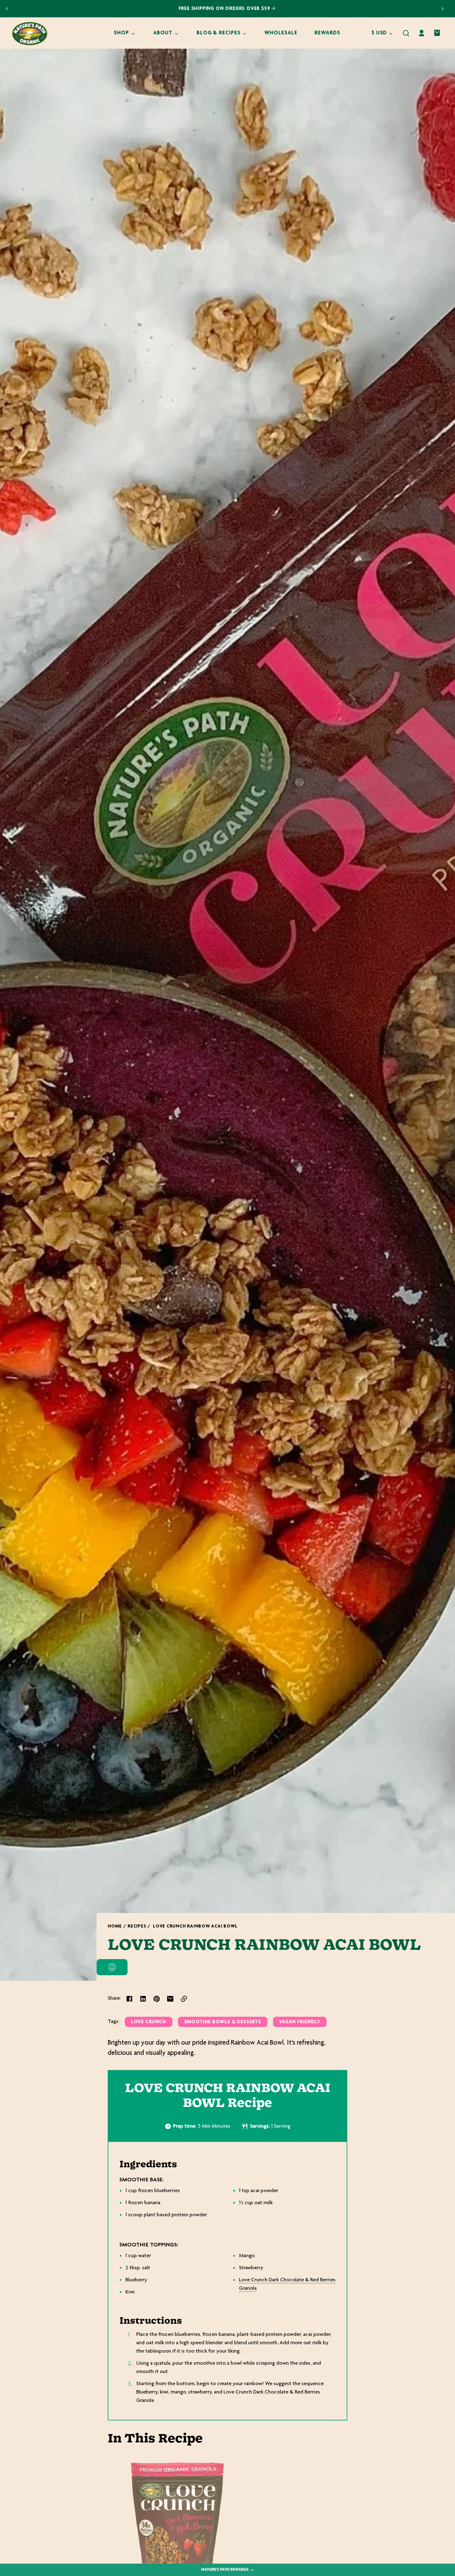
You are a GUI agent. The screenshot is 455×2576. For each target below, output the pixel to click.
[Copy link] (184, 1999)
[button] (406, 33)
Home (115, 1926)
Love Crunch (149, 2022)
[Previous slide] (7, 9)
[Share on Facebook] (129, 1999)
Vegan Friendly (300, 2022)
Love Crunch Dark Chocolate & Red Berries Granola (287, 2284)
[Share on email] (170, 1999)
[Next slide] (443, 9)
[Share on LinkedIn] (143, 1999)
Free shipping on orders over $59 (225, 9)
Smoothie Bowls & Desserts (223, 2022)
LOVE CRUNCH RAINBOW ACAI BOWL (195, 1926)
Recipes (137, 1926)
